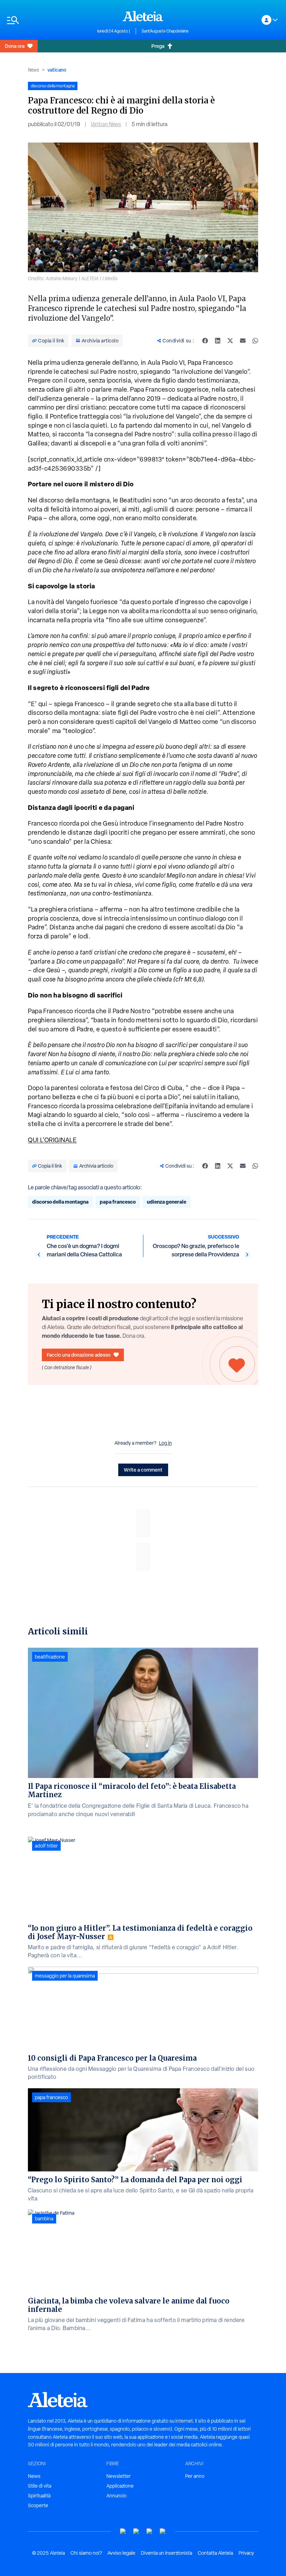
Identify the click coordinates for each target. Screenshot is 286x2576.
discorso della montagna (60, 1202)
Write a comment (143, 1470)
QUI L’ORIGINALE (52, 1140)
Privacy (246, 2553)
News (33, 70)
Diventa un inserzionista (167, 2553)
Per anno (195, 2476)
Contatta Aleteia (215, 2553)
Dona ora (15, 46)
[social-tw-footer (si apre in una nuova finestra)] (150, 2531)
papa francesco (118, 1202)
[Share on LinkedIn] (218, 341)
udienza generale (167, 1202)
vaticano (57, 70)
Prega (158, 46)
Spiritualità (39, 2496)
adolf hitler (46, 1846)
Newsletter (119, 2476)
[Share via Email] (243, 341)
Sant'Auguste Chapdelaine (165, 31)
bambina (44, 2219)
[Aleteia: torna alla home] (143, 16)
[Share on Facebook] (205, 341)
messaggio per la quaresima (65, 1976)
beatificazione (50, 1657)
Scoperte (38, 2505)
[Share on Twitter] (230, 341)
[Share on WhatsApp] (255, 341)
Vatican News (106, 124)
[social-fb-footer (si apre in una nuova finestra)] (136, 2531)
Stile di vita (40, 2486)
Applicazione (120, 2486)
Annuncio (116, 2496)
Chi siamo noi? (86, 2553)
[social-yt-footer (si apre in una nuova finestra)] (123, 2531)
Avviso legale (121, 2553)
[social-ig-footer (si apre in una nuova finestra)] (163, 2531)
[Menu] (49, 20)
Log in (165, 1443)
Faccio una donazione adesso (79, 1355)
